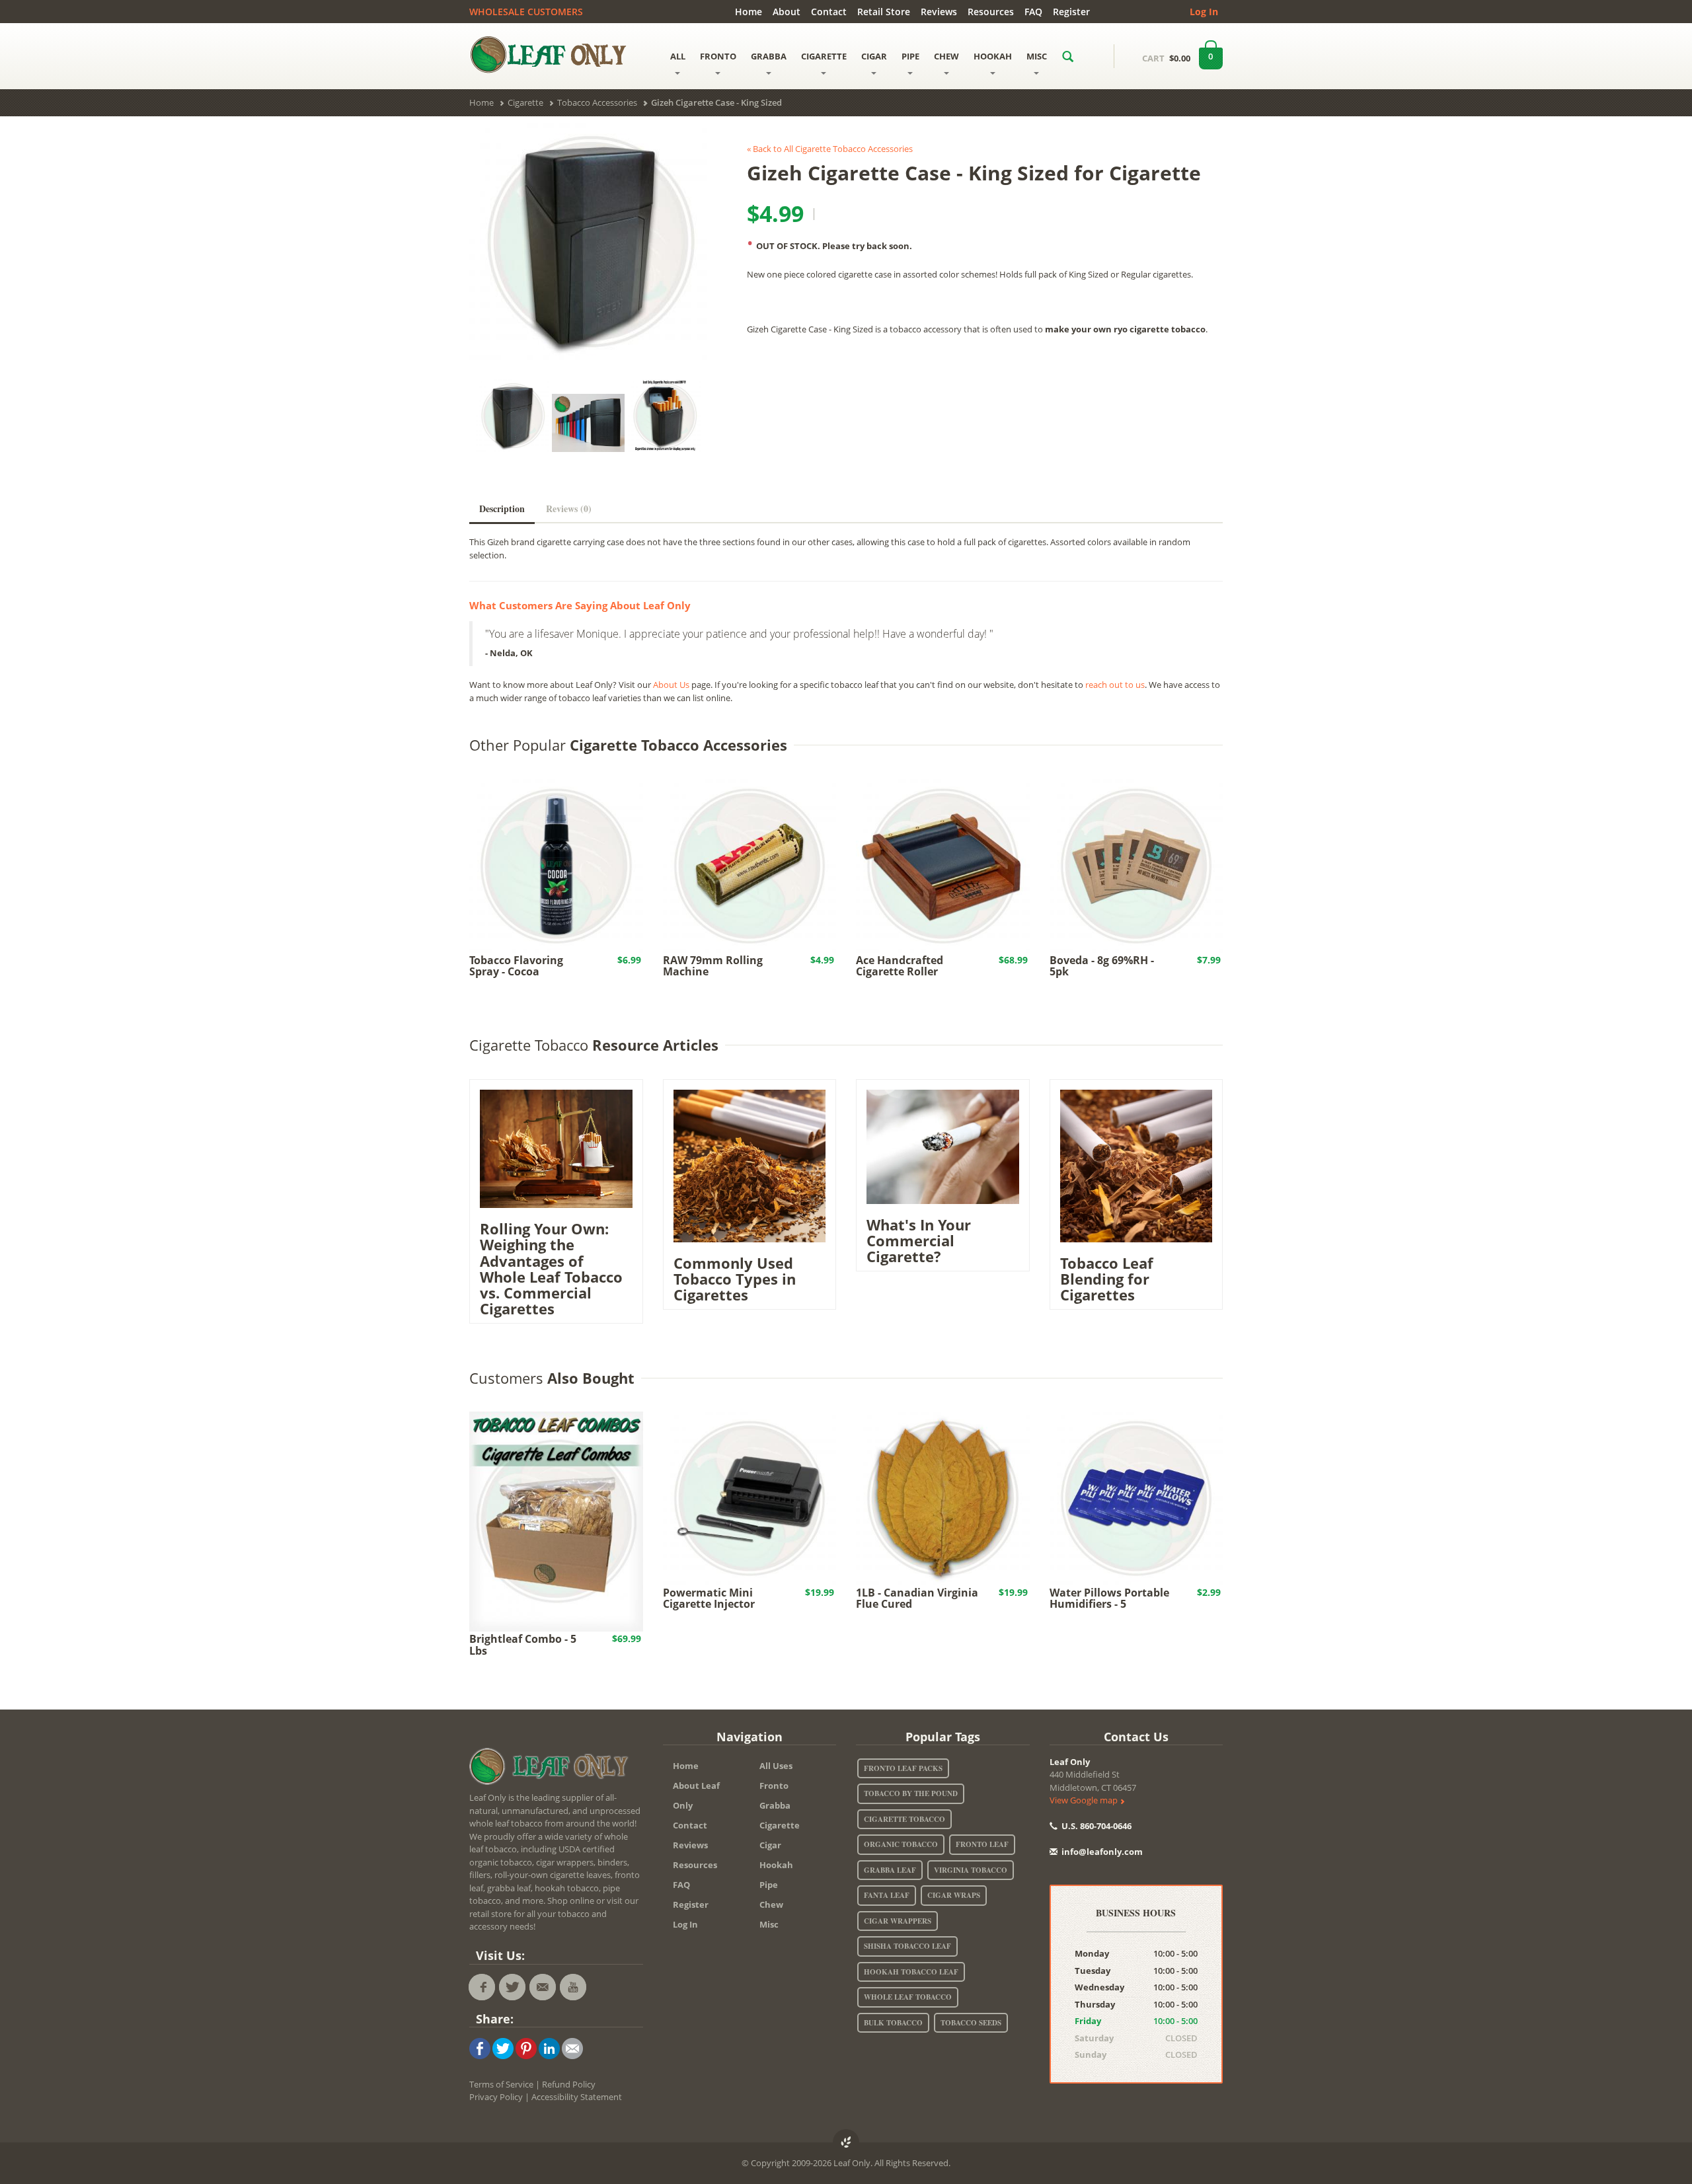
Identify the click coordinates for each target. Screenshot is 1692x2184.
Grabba (775, 1805)
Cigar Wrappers (898, 1921)
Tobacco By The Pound (911, 1793)
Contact (829, 12)
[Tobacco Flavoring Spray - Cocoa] (556, 865)
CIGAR (874, 56)
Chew (771, 1904)
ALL (678, 56)
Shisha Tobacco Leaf (907, 1946)
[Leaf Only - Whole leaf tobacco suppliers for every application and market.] (556, 54)
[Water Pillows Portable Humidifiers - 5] (1136, 1497)
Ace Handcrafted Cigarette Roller (900, 966)
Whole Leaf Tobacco (908, 1997)
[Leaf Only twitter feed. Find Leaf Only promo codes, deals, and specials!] (512, 1987)
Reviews (939, 12)
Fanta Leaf (887, 1895)
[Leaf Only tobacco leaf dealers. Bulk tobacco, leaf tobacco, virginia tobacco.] (552, 1769)
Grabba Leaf (890, 1870)
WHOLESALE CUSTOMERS (526, 12)
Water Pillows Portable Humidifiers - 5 (1109, 1599)
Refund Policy (569, 2084)
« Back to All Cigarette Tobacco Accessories (830, 149)
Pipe (769, 1885)
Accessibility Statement (577, 2097)
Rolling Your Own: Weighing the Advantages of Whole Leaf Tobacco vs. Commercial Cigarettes (551, 1268)
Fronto (774, 1786)
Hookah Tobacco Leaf (911, 1972)
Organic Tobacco (901, 1844)
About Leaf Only (696, 1795)
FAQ (1033, 12)
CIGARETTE (824, 56)
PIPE (910, 56)
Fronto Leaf (982, 1844)
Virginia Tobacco (971, 1870)
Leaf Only (1070, 1762)
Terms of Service (501, 2084)
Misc (769, 1924)
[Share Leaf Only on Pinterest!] (526, 2047)
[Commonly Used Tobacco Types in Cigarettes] (750, 1165)
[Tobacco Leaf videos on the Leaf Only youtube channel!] (573, 1987)
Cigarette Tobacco (904, 1819)
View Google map (1085, 1800)
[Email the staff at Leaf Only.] (543, 1987)
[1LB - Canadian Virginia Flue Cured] (943, 1497)
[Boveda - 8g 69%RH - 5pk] (1136, 865)
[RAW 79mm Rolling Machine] (750, 865)
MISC (1037, 56)
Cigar (770, 1845)
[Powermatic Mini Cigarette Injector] (750, 1497)
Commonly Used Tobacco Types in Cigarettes (735, 1279)
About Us (671, 685)
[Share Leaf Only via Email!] (572, 2047)
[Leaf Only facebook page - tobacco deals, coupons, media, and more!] (482, 1987)
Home (749, 12)
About (787, 12)
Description (502, 508)
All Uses (776, 1766)
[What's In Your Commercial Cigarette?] (943, 1146)
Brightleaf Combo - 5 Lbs (523, 1645)
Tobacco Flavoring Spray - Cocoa (516, 966)
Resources (991, 12)
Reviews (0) (569, 508)
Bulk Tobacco (893, 2023)
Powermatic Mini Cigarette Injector (709, 1599)
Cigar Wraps (954, 1895)
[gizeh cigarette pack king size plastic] (588, 242)
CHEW (946, 56)
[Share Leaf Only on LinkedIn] (549, 2047)
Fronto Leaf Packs (903, 1768)
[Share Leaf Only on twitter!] (503, 2047)
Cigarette (780, 1825)
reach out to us (1115, 685)
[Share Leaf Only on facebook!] (480, 2047)
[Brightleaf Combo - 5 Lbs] (556, 1521)
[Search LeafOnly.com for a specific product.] (1068, 56)
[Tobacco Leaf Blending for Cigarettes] (1136, 1165)
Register (1071, 12)
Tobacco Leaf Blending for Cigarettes (1107, 1279)
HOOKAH (993, 56)
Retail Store (884, 12)
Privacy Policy (496, 2097)
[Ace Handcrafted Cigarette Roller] (943, 865)
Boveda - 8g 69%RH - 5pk (1102, 966)
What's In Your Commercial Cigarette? (919, 1240)
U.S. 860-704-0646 (1096, 1826)
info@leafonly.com (1102, 1852)
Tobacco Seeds (971, 2023)
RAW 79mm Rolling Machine (713, 966)
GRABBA (769, 56)
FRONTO (718, 56)
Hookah (776, 1865)
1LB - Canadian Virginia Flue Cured (917, 1599)
